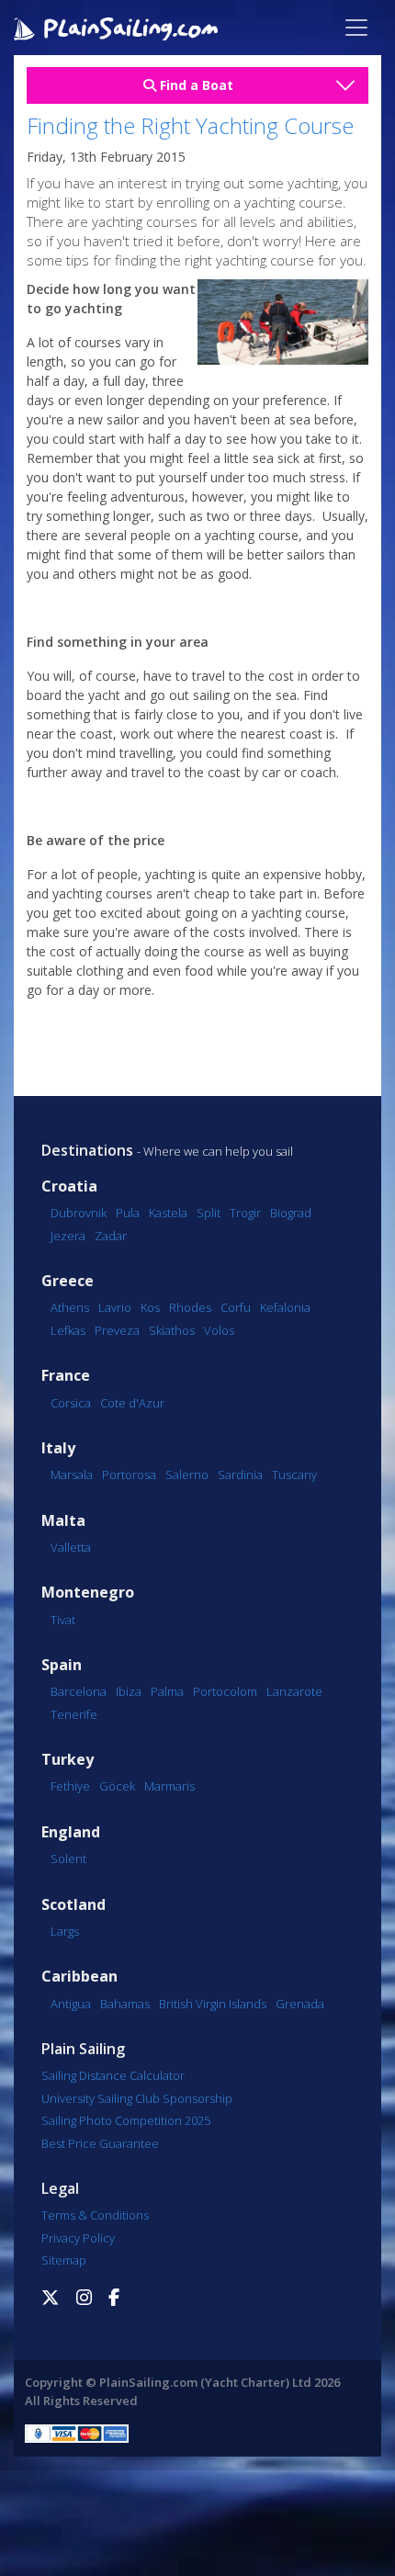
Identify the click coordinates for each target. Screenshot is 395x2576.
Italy (58, 1448)
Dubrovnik (79, 1213)
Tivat (63, 1620)
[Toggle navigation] (356, 28)
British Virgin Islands (213, 2004)
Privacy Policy (78, 2238)
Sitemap (64, 2260)
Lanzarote (294, 1691)
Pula (128, 1213)
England (71, 1832)
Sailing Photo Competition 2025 (126, 2120)
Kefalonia (285, 1307)
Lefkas (68, 1330)
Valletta (71, 1547)
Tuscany (294, 1474)
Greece (68, 1281)
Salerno (187, 1474)
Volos (219, 1330)
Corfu (236, 1307)
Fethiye (70, 1786)
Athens (70, 1307)
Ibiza (129, 1691)
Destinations (87, 1150)
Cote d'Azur (132, 1403)
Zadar (111, 1236)
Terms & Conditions (95, 2215)
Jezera (68, 1236)
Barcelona (79, 1691)
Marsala (72, 1474)
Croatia (69, 1186)
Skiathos (172, 1330)
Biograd (291, 1213)
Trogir (245, 1213)
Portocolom (225, 1691)
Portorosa (129, 1474)
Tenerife (74, 1714)
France (66, 1376)
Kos (150, 1307)
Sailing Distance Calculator (113, 2075)
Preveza (117, 1330)
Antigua (71, 2004)
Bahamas (125, 2004)
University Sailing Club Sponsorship (137, 2098)
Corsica (71, 1403)
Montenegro (88, 1593)
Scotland (73, 1905)
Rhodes (190, 1307)
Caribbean (79, 1977)
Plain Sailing (83, 2049)
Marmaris (169, 1786)
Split (209, 1213)
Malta (63, 1521)
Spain (62, 1665)
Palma (167, 1691)
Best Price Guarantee (100, 2143)
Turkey (68, 1760)
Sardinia (240, 1474)
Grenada (300, 2004)
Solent (68, 1859)
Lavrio (115, 1307)
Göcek (117, 1786)
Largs (65, 1931)
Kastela (168, 1213)
